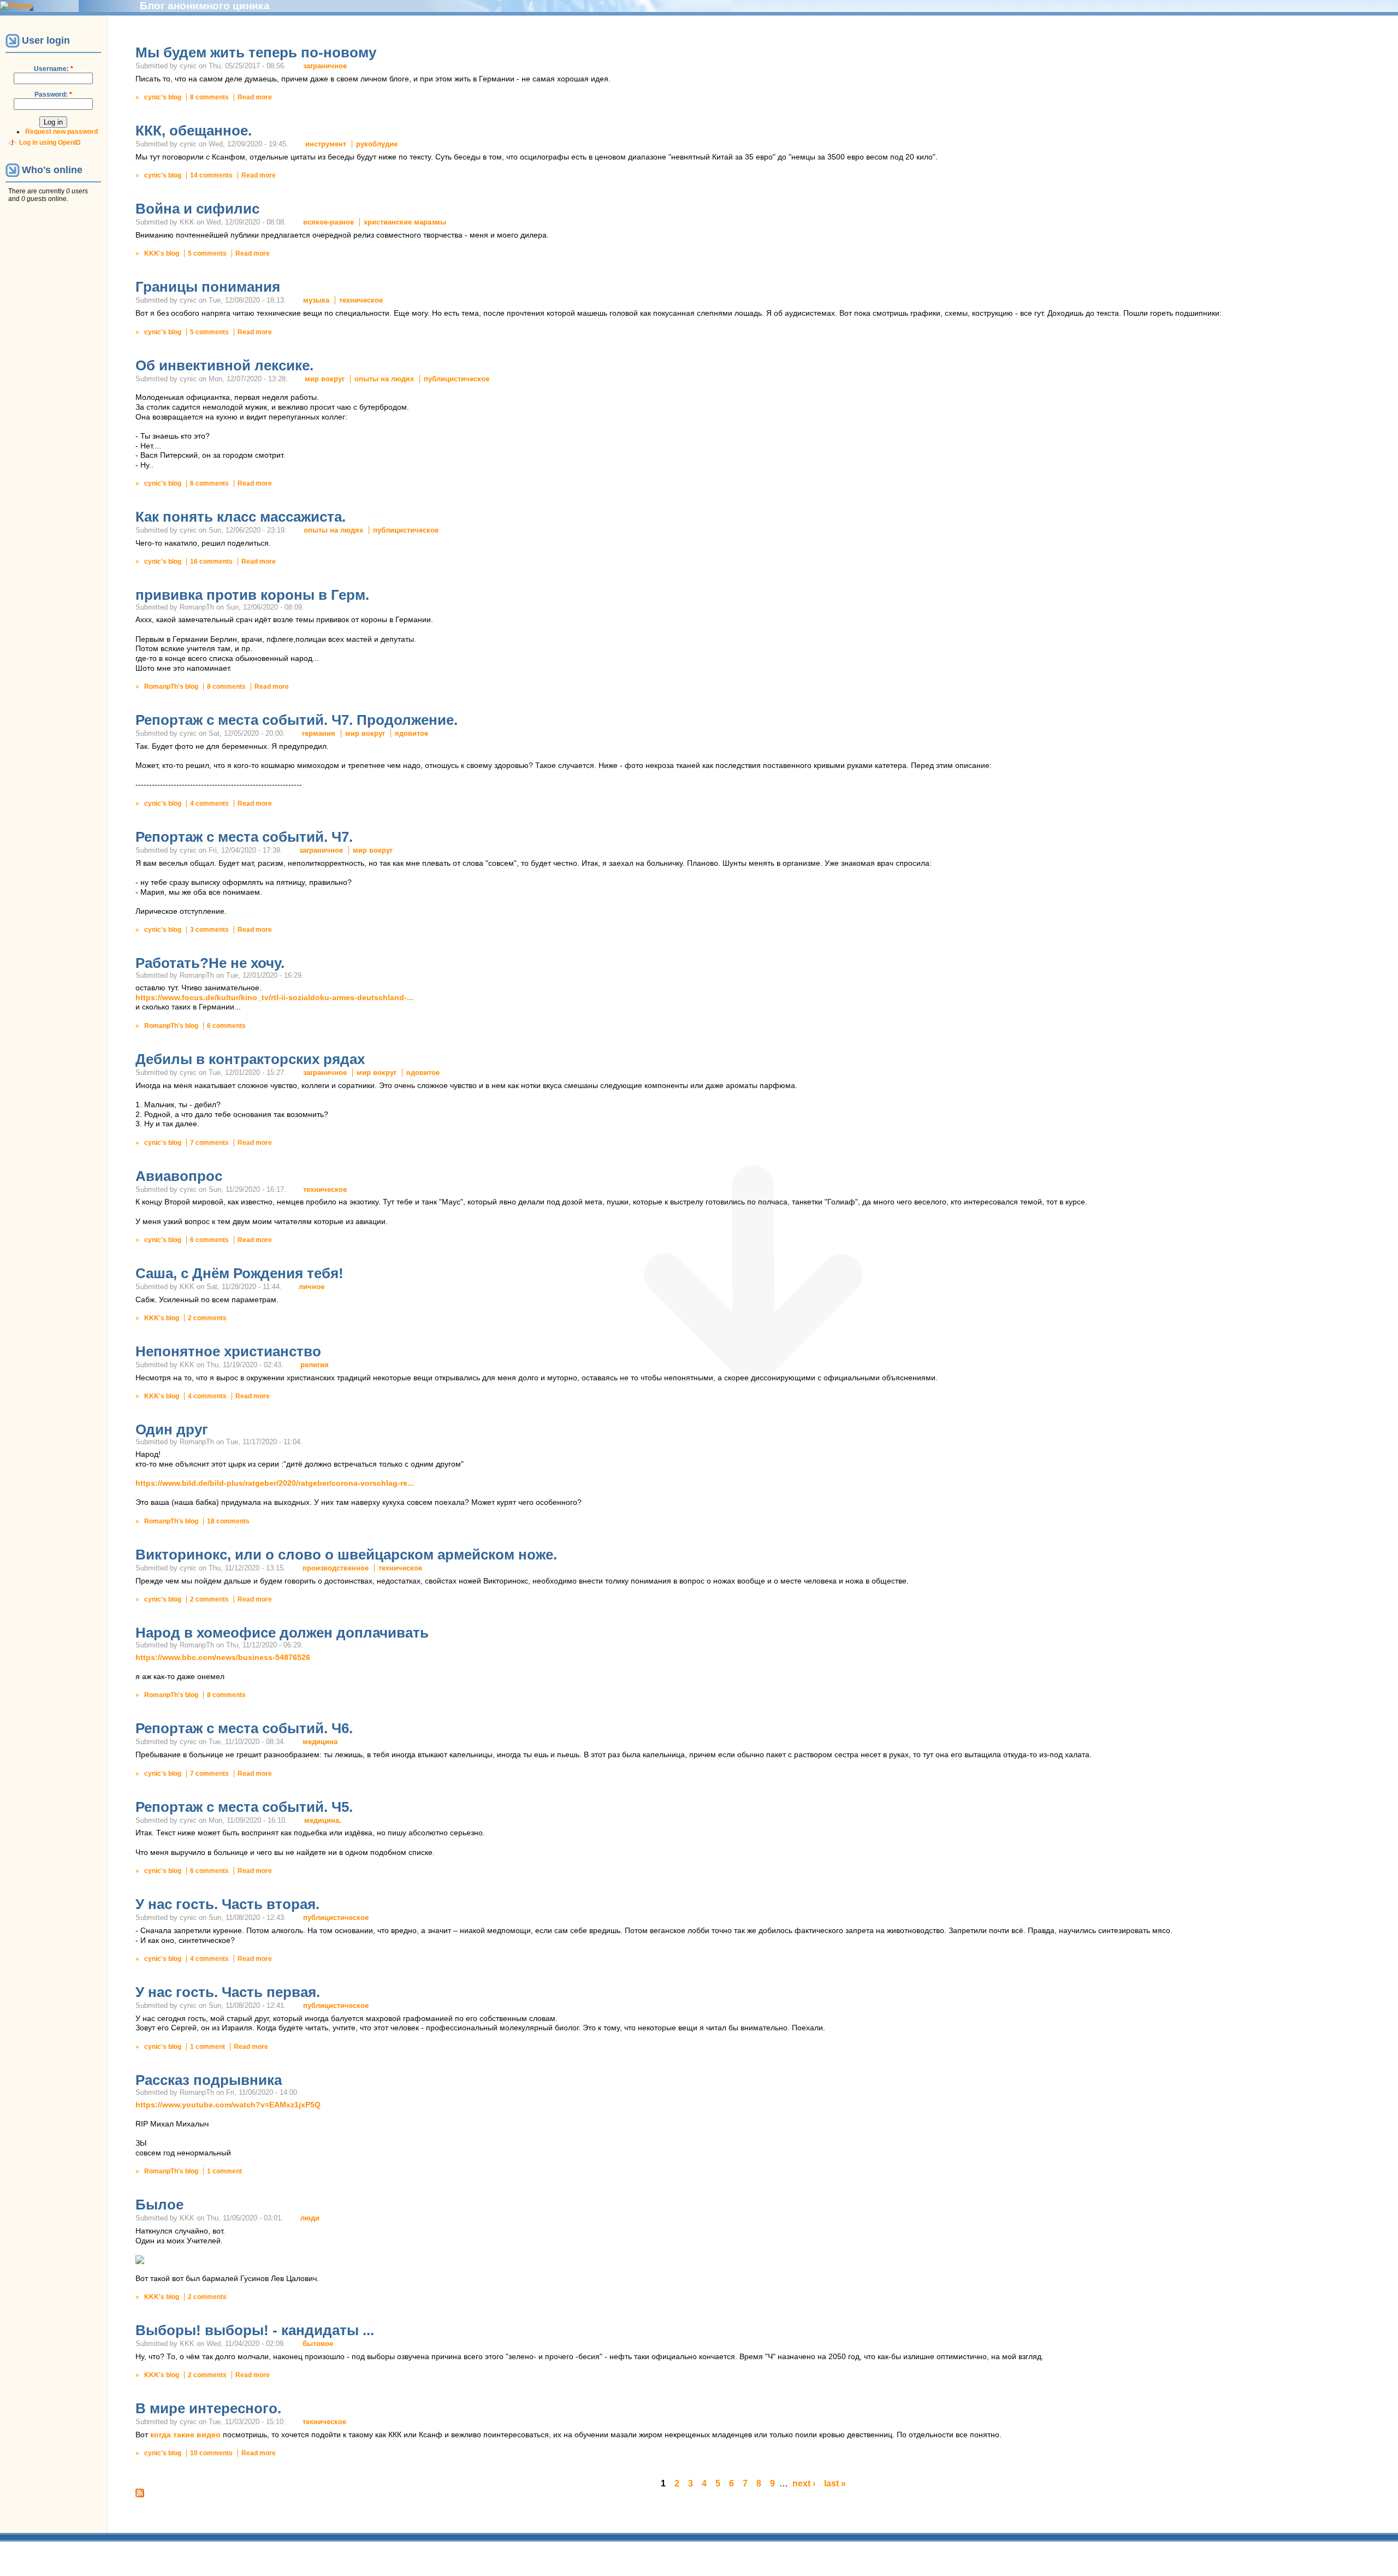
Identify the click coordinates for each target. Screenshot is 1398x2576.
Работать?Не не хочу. (210, 963)
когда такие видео (185, 2435)
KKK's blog (162, 253)
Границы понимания (208, 287)
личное (312, 1287)
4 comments (209, 803)
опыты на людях (384, 379)
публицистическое (457, 379)
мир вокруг (325, 379)
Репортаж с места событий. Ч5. (244, 1807)
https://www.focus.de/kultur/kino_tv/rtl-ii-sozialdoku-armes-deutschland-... (274, 998)
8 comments (209, 97)
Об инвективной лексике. (224, 365)
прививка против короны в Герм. (252, 595)
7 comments (209, 1143)
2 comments (207, 1318)
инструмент (326, 144)
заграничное (325, 66)
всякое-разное (328, 222)
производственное (336, 1568)
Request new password (61, 132)
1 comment (208, 2047)
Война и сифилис (197, 209)
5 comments (207, 253)
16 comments (211, 562)
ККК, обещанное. (194, 131)
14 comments (211, 175)
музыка (316, 300)
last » (835, 2483)
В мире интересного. (208, 2408)
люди (310, 2218)
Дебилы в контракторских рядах (250, 1059)
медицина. (323, 1820)
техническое (361, 300)
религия (315, 1365)
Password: (53, 94)
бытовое (318, 2344)
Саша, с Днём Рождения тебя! (239, 1273)
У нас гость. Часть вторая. (227, 1904)
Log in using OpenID (50, 143)
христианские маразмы (405, 222)
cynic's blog (163, 97)
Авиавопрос (179, 1176)
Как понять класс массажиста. (241, 517)
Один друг (172, 1429)
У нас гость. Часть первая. (228, 1992)
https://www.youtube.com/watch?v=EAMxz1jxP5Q (228, 2105)
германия (319, 733)
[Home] (17, 6)
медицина (320, 1742)
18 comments (228, 1521)
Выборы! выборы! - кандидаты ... (255, 2330)
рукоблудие (377, 144)
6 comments (209, 483)
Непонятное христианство (228, 1351)
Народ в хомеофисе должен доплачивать (282, 1633)
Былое (159, 2205)
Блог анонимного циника (205, 6)
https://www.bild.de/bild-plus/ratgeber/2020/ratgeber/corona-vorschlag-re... (275, 1483)
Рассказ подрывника (209, 2080)
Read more (255, 97)
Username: (54, 69)
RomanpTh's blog (171, 687)
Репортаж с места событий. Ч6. (244, 1728)
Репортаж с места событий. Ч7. (244, 837)
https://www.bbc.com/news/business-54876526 (223, 1658)
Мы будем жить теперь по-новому (256, 52)
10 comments (211, 2453)
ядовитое (411, 733)
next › (804, 2483)
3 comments (209, 930)
